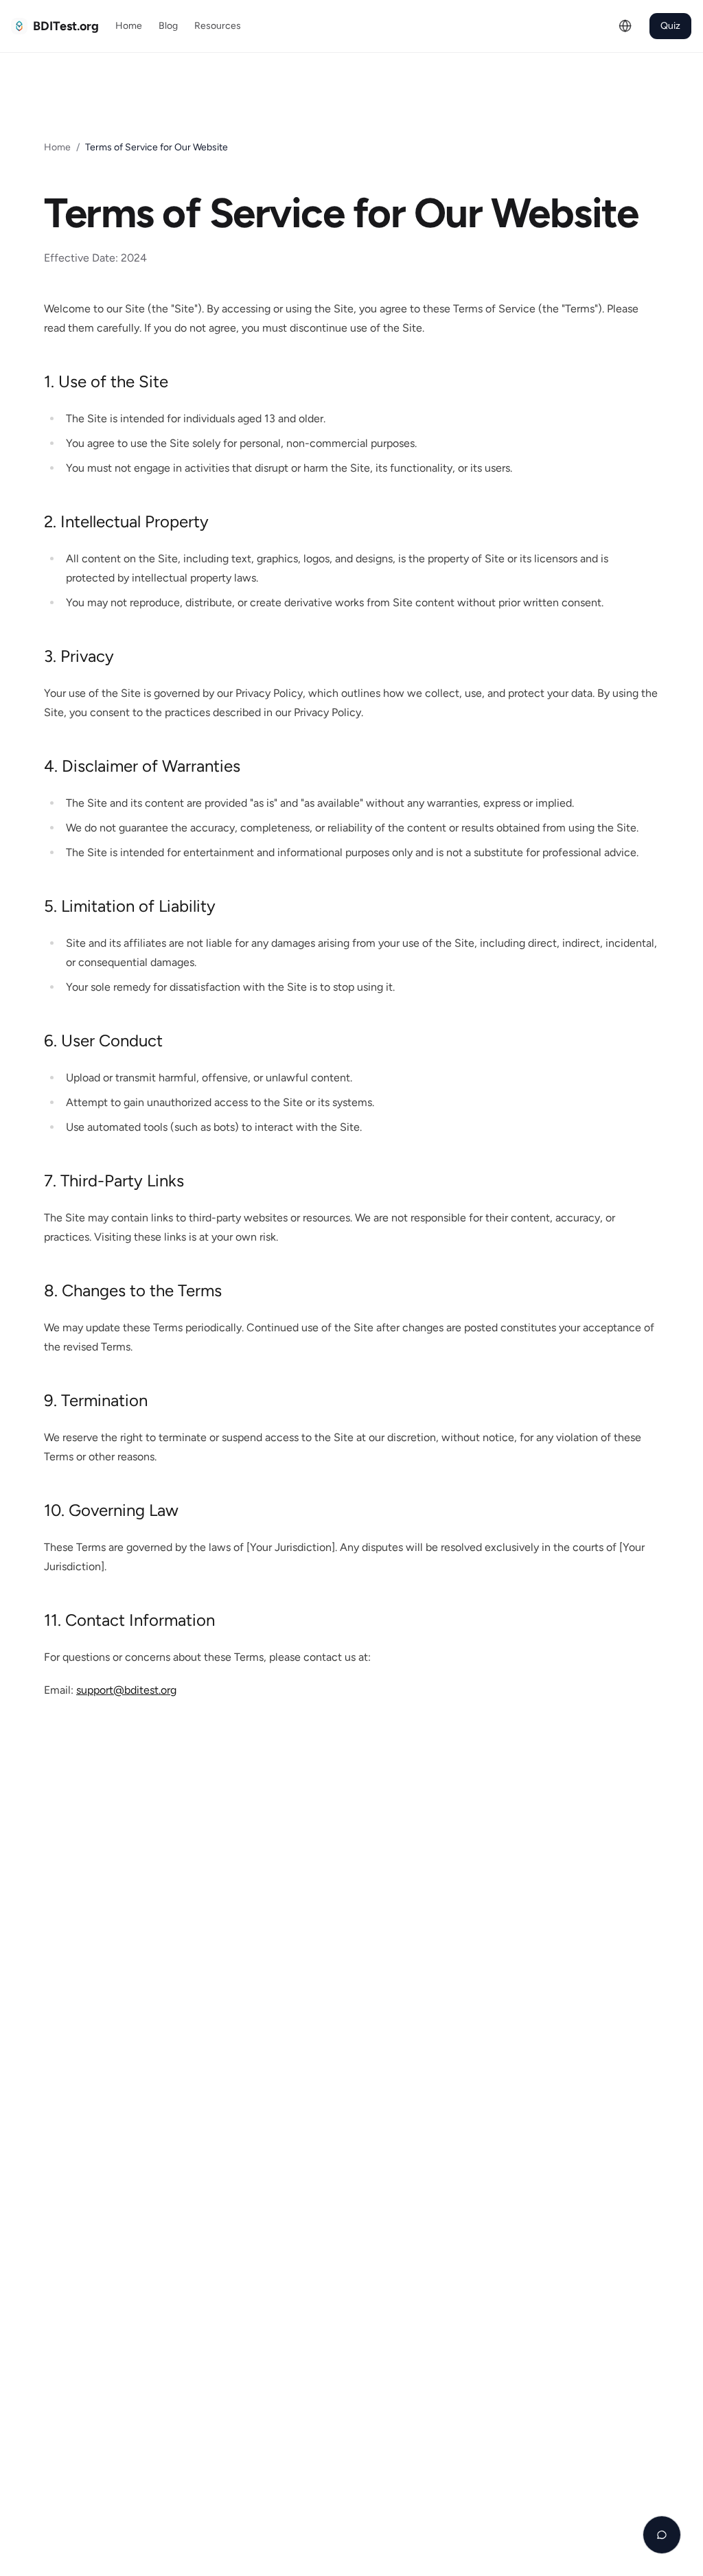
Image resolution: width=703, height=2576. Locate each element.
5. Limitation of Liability (130, 906)
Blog (168, 26)
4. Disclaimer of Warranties (142, 766)
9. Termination (96, 1400)
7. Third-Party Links (114, 1181)
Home (129, 26)
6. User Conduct (103, 1040)
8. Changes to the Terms (133, 1290)
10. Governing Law (111, 1510)
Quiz (670, 26)
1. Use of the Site (106, 381)
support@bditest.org (126, 1690)
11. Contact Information (129, 1620)
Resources (218, 26)
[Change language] (625, 26)
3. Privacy (79, 656)
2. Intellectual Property (126, 521)
